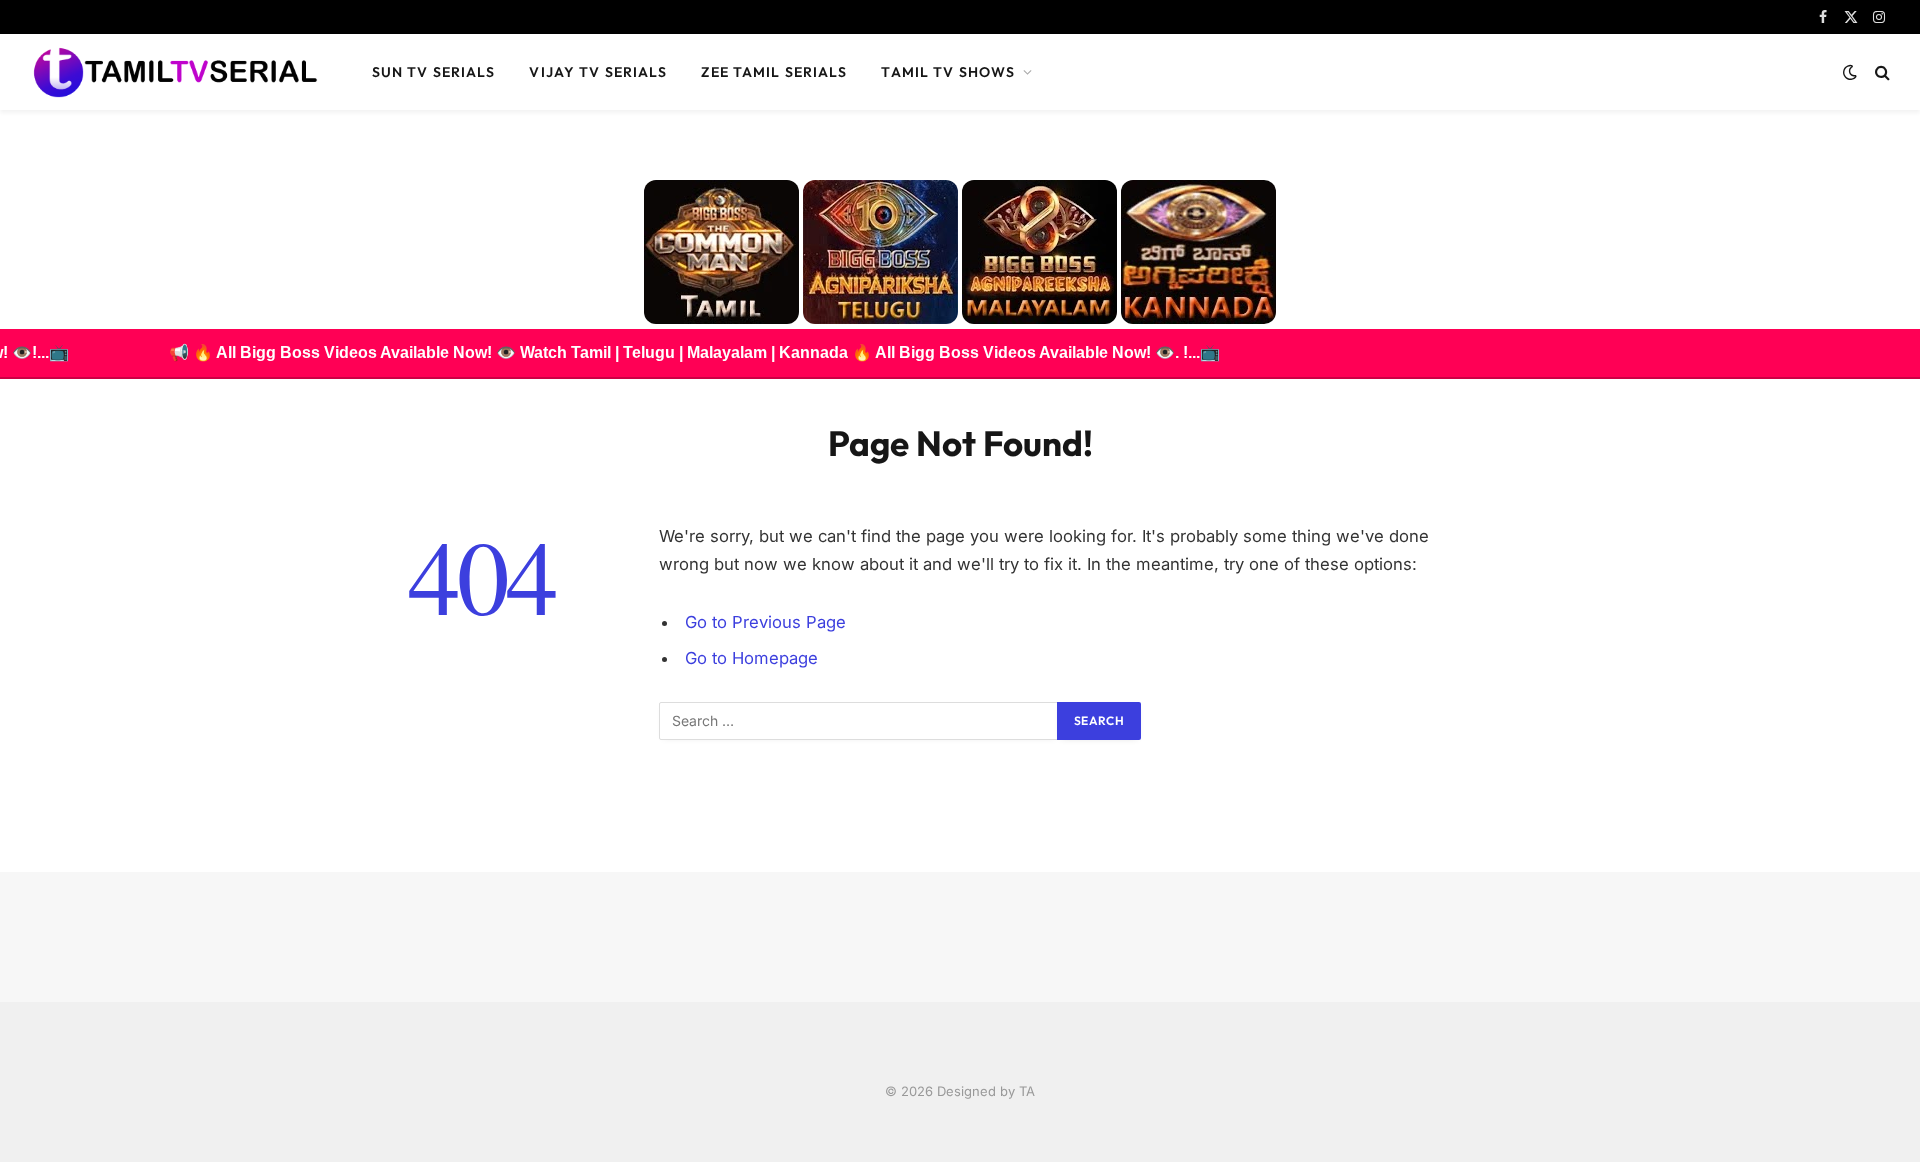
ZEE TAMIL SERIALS (774, 72)
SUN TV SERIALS (434, 72)
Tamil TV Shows (948, 72)
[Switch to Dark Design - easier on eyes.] (1850, 72)
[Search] (1880, 72)
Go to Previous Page (765, 622)
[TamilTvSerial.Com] (175, 72)
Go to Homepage (751, 658)
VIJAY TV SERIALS (598, 72)
